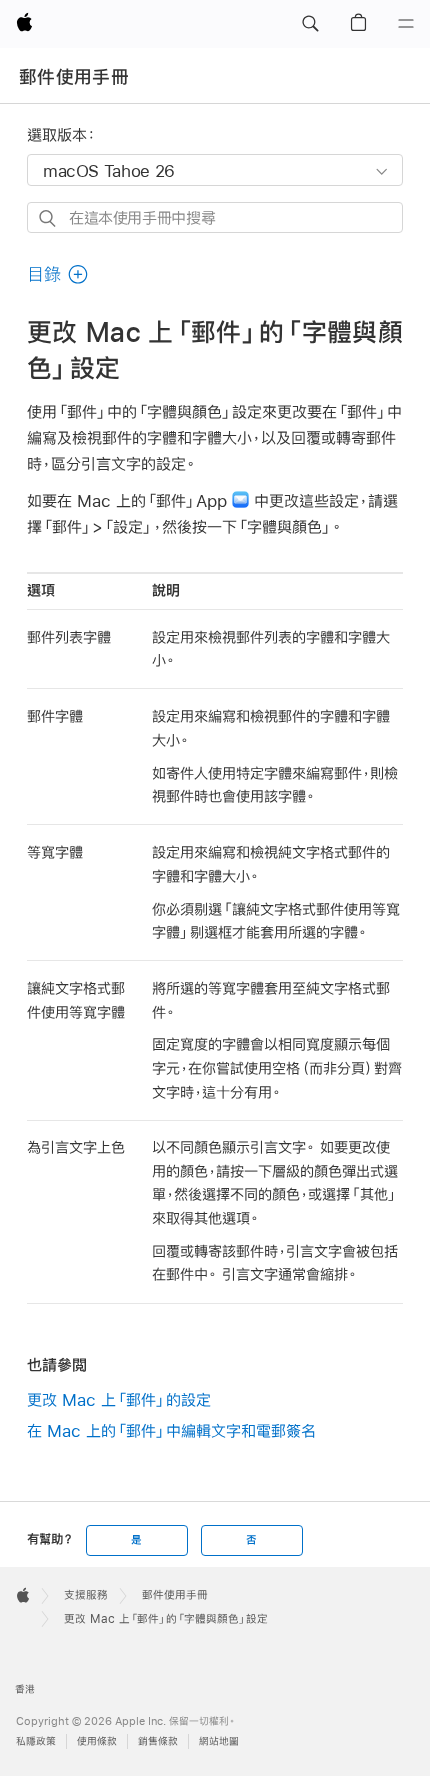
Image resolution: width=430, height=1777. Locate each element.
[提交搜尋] (48, 218)
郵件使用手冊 (74, 77)
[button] (310, 24)
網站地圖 (219, 1741)
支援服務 (86, 1595)
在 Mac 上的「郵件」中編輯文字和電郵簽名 (171, 1430)
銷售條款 (158, 1741)
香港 (25, 1689)
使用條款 (97, 1741)
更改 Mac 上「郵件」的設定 (119, 1399)
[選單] (406, 24)
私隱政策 (36, 1741)
